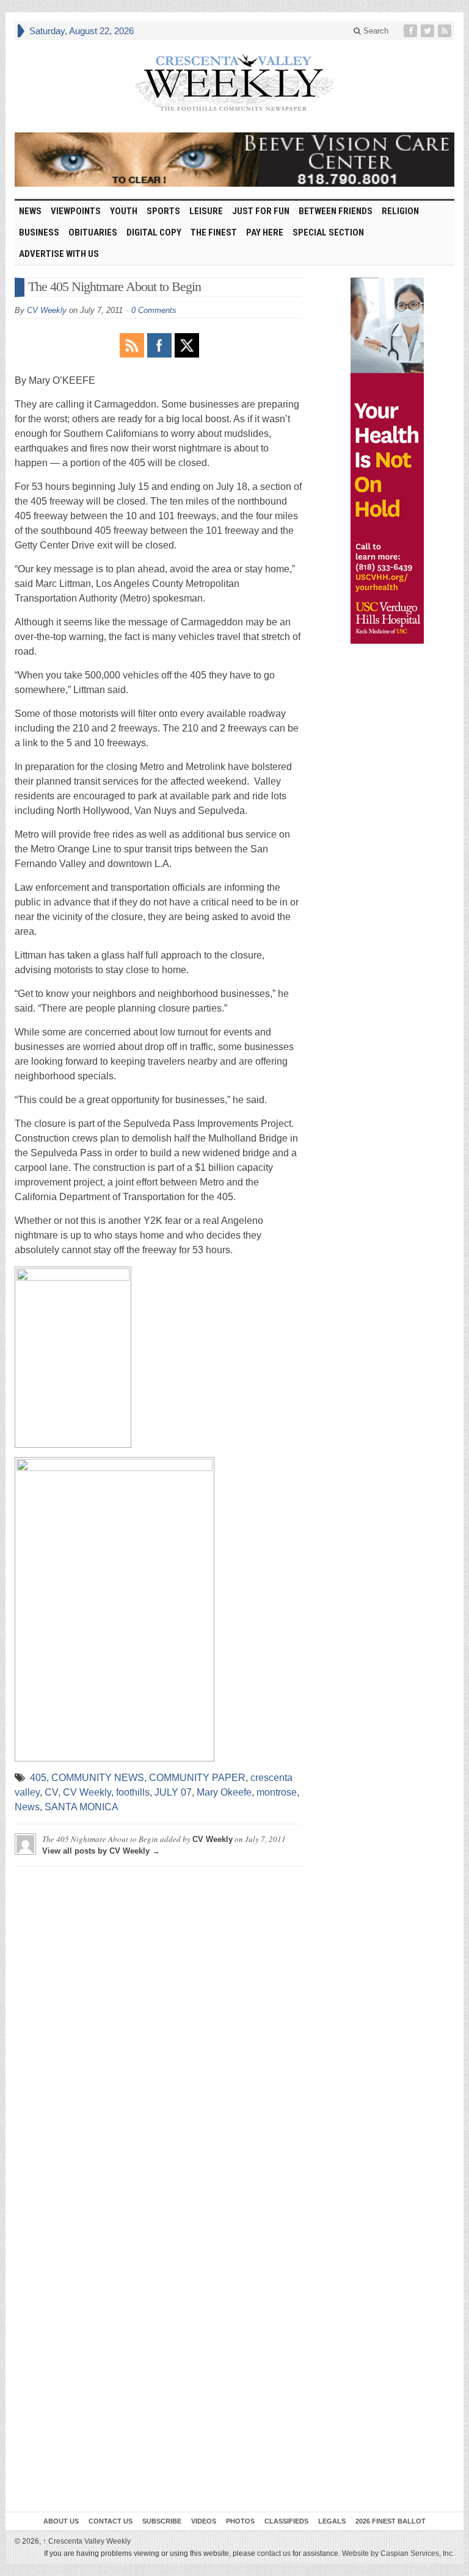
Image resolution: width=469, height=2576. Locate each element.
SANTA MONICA (82, 1807)
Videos (204, 2521)
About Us (61, 2521)
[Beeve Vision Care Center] (234, 160)
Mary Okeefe (224, 1792)
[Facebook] (412, 31)
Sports (163, 211)
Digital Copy (154, 232)
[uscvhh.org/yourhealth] (387, 461)
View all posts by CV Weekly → (101, 1851)
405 (38, 1778)
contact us (274, 2553)
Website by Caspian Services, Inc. (398, 2553)
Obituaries (93, 232)
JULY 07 (173, 1792)
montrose (277, 1792)
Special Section (328, 232)
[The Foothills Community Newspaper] (234, 83)
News (30, 211)
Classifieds (286, 2521)
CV (51, 1792)
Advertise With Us (59, 254)
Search (375, 31)
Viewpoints (76, 211)
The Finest (214, 232)
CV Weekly (47, 310)
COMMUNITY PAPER (197, 1778)
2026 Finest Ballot (391, 2521)
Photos (240, 2521)
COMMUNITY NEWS (98, 1778)
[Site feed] (446, 31)
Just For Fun (261, 211)
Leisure (206, 211)
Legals (332, 2521)
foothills (133, 1792)
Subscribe (162, 2521)
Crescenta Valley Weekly (87, 2541)
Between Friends (336, 211)
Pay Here (265, 232)
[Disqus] (158, 2028)
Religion (400, 211)
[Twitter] (429, 31)
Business (39, 232)
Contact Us (111, 2521)
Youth (124, 211)
